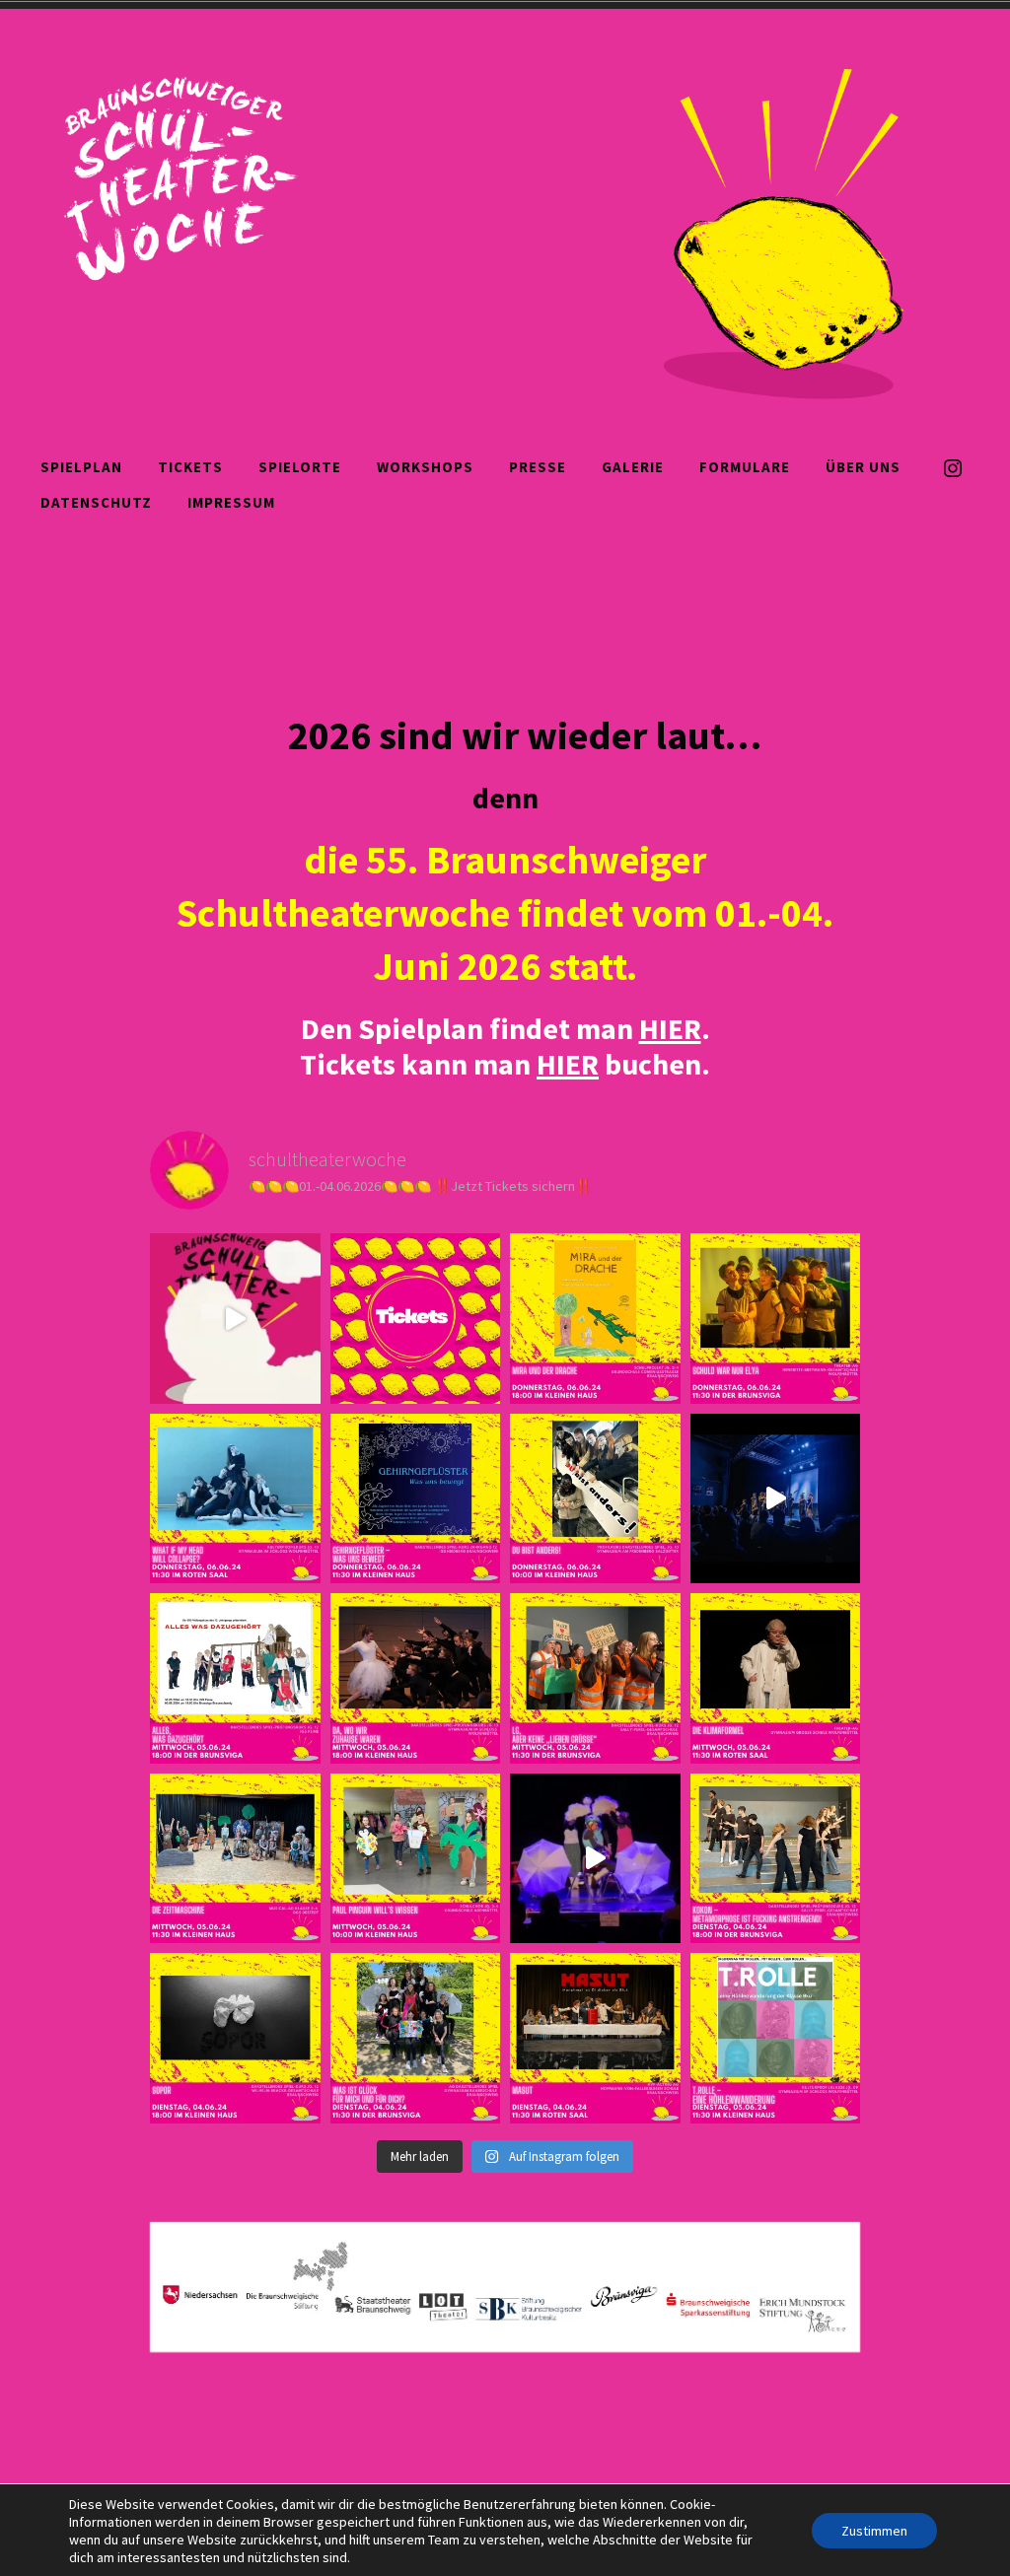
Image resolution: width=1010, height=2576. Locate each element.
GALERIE (633, 467)
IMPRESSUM (231, 502)
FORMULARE (745, 467)
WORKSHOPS (425, 467)
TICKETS (190, 467)
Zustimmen (874, 2531)
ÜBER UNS (863, 467)
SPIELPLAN (81, 467)
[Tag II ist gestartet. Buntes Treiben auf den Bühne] (595, 1859)
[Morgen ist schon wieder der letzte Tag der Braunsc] (776, 1499)
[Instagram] (953, 467)
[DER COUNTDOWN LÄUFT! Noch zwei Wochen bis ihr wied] (235, 1319)
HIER (568, 1064)
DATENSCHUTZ (96, 502)
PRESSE (538, 467)
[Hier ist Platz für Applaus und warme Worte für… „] (595, 1319)
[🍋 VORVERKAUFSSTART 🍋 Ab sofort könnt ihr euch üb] (416, 1319)
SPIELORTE (300, 467)
